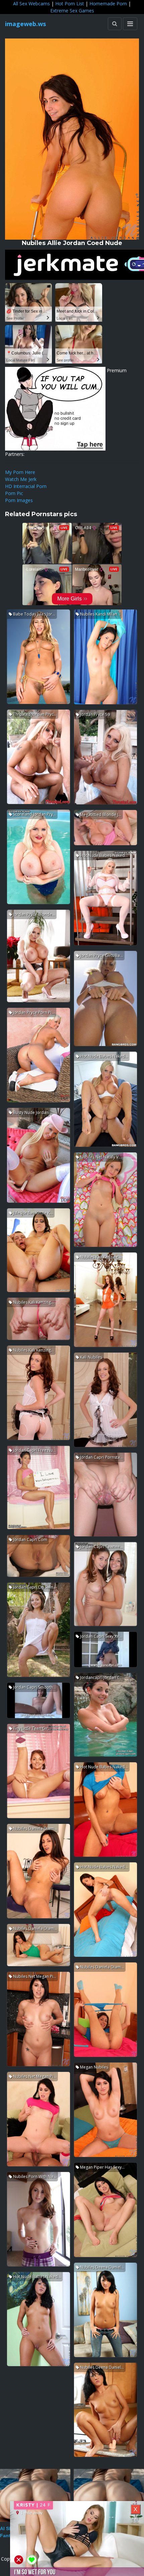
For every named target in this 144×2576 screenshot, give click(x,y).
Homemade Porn (108, 4)
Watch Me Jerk (21, 479)
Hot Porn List (70, 4)
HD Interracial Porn (26, 486)
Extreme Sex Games (72, 11)
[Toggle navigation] (130, 24)
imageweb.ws (25, 24)
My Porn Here (20, 472)
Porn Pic (14, 493)
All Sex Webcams (31, 4)
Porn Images (19, 500)
